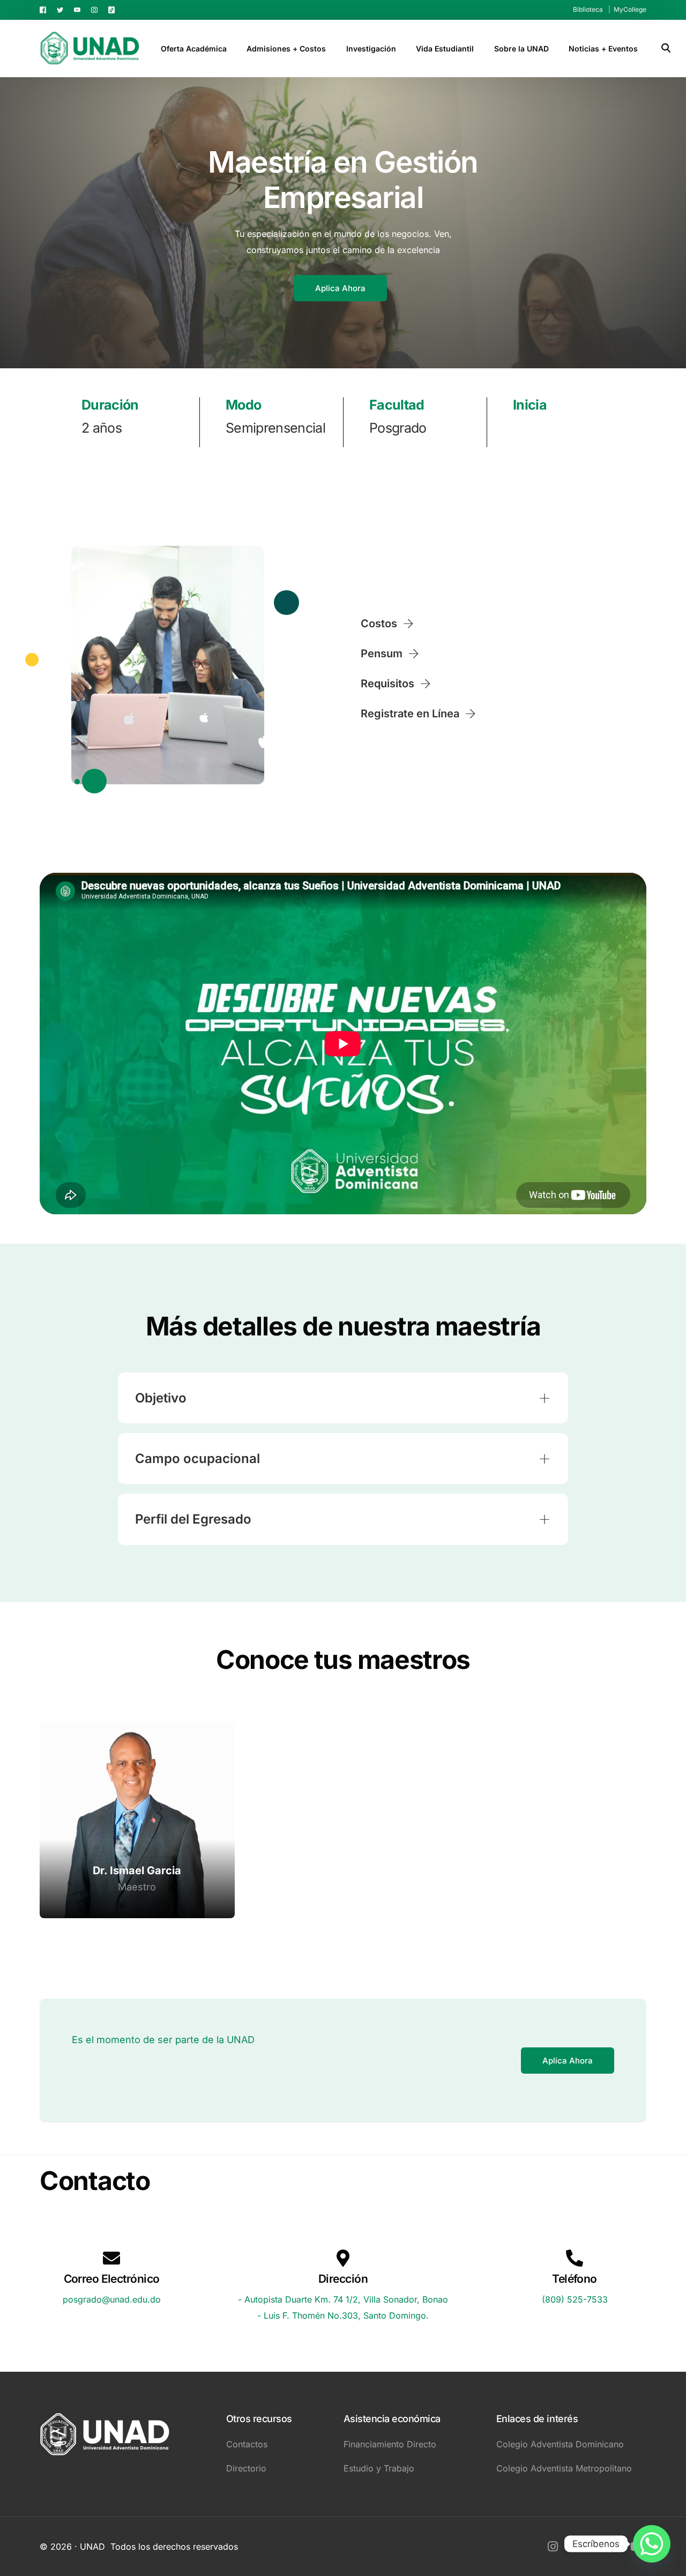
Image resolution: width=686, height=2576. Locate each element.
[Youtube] (77, 9)
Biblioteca (588, 9)
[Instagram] (94, 9)
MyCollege (630, 9)
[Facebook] (46, 9)
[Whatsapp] (652, 2544)
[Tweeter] (60, 9)
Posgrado (398, 428)
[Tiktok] (111, 9)
